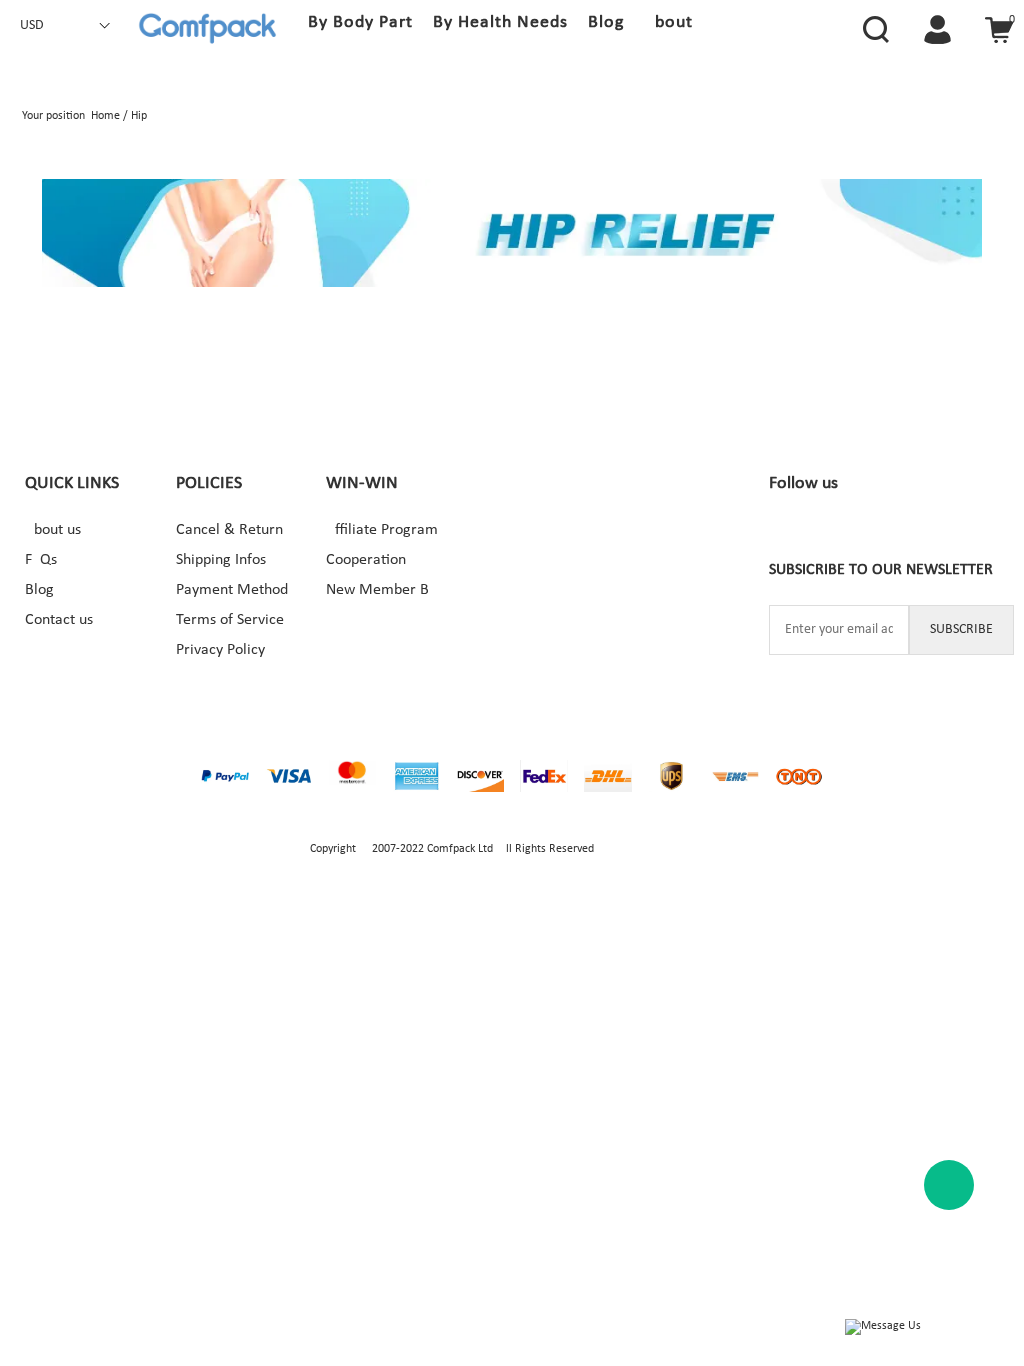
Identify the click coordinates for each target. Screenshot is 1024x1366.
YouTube (918, 535)
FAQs (41, 560)
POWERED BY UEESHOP (655, 849)
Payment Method (232, 590)
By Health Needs (500, 22)
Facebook (789, 535)
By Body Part (360, 22)
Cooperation (366, 560)
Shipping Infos (221, 560)
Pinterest (875, 535)
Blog (606, 22)
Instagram (832, 535)
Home (105, 116)
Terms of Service (230, 620)
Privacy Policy (220, 650)
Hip (139, 116)
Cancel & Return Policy (236, 530)
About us (53, 530)
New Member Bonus (386, 590)
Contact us (59, 620)
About (668, 22)
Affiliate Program (382, 530)
